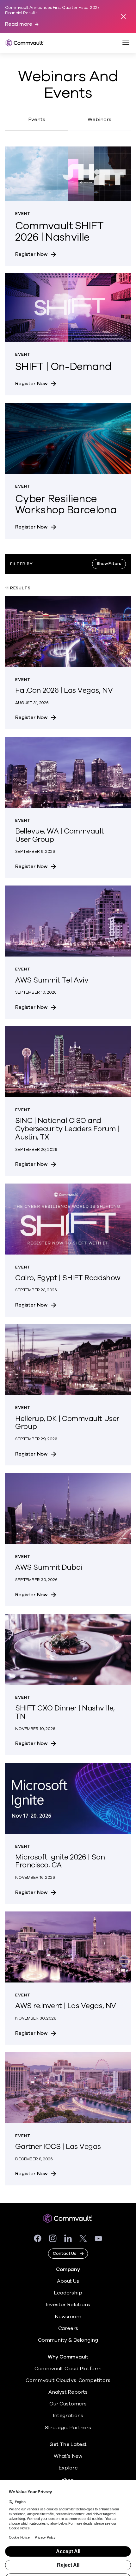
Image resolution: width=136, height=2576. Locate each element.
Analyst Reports (68, 2392)
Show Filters (109, 564)
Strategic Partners (68, 2428)
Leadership (68, 2293)
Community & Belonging (68, 2340)
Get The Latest (68, 2445)
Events (37, 120)
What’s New (68, 2456)
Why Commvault (68, 2357)
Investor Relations (68, 2305)
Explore (68, 2468)
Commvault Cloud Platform (68, 2369)
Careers (68, 2328)
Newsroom (68, 2317)
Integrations (68, 2416)
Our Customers (68, 2404)
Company (68, 2270)
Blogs (68, 2480)
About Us (68, 2281)
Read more (19, 24)
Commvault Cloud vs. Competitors (68, 2380)
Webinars (99, 120)
